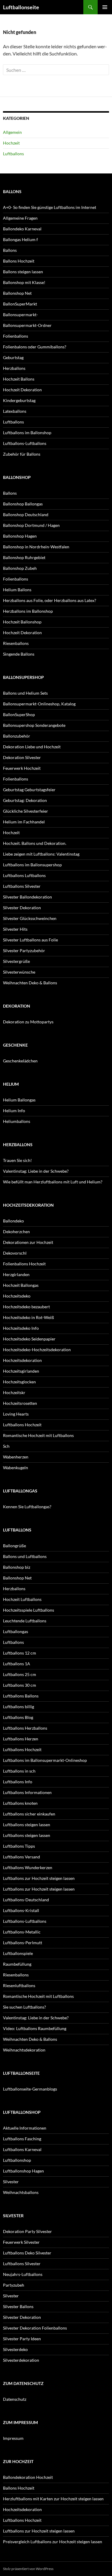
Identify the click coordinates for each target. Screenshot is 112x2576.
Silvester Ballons (18, 2306)
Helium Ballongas (19, 1100)
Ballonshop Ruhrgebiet (24, 557)
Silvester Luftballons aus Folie (30, 940)
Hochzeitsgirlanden (21, 1371)
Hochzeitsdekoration (22, 1360)
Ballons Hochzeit (19, 261)
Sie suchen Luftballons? (24, 2007)
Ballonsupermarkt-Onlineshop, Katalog (39, 704)
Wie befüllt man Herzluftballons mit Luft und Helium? (53, 1182)
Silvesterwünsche (19, 972)
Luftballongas (16, 1631)
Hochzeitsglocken (19, 1382)
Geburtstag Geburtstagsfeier (29, 790)
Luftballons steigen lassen (27, 1825)
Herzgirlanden (16, 1274)
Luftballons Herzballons (25, 1728)
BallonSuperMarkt (20, 304)
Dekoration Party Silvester (27, 2231)
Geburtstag (13, 357)
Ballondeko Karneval (22, 229)
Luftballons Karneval (22, 2149)
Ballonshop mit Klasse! (24, 282)
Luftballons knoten (20, 1803)
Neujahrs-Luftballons (23, 2274)
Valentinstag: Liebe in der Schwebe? (36, 1171)
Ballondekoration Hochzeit (28, 2477)
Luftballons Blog (18, 1717)
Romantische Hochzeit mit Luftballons (38, 1435)
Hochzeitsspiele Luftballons (29, 1610)
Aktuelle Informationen (25, 2128)
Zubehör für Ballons (22, 454)
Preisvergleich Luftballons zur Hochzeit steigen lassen (53, 2542)
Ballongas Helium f (20, 239)
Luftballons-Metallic (22, 1932)
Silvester (11, 2182)
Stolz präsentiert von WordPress (28, 2569)
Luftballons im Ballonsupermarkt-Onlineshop (45, 1760)
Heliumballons (17, 1121)
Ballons (10, 250)
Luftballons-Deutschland (26, 1900)
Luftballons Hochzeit (22, 1425)
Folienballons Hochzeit (24, 1264)
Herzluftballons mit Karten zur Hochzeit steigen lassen (53, 2499)
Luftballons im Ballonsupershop (32, 865)
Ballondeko (13, 1221)
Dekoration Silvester (22, 757)
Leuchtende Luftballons (25, 1621)
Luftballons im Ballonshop (27, 433)
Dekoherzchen (16, 1232)
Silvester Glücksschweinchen (30, 918)
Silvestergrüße (16, 961)
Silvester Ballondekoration (27, 897)
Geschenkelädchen (20, 1061)
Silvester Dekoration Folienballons (35, 2328)
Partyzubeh (14, 2285)
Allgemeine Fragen (20, 218)
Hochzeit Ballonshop (22, 622)
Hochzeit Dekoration (22, 390)
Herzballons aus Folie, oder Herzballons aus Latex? (50, 600)
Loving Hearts (16, 1414)
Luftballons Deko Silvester (27, 2253)
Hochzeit (11, 143)
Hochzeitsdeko (17, 1296)
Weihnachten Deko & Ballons (30, 983)
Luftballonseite (21, 7)
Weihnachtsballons (21, 2192)
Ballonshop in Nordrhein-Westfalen (36, 547)
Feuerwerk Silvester (21, 2242)
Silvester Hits (15, 929)
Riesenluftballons (19, 1985)
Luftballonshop (17, 2160)
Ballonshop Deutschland (26, 515)
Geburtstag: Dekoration (25, 800)
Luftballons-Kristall (21, 1910)
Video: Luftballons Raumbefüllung (35, 2028)
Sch (6, 1446)
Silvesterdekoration (21, 2360)
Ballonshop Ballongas (23, 504)
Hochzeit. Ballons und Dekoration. (35, 843)
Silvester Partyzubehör (24, 951)
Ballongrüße (14, 1546)
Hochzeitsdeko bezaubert (26, 1307)
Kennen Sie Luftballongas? (27, 1507)
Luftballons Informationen (27, 1792)
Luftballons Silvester (22, 886)
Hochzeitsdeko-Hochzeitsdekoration (37, 1350)
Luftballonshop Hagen (23, 2171)
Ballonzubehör (17, 736)
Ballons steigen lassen (23, 272)
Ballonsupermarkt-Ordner (27, 325)
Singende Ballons (19, 654)
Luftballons (13, 154)
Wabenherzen (16, 1457)
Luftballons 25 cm (20, 1674)
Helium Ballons (17, 590)
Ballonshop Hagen (20, 536)
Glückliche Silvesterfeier (26, 811)
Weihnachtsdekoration (24, 2050)
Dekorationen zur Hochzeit (28, 1242)
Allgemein (12, 132)
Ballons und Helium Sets (25, 693)
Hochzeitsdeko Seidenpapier (29, 1339)
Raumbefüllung (17, 1964)
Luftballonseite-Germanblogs (30, 2089)
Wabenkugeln (16, 1468)
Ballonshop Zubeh (20, 568)
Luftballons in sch (19, 1771)
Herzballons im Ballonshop (28, 611)
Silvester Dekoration (22, 908)
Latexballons (15, 411)
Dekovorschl (15, 1253)
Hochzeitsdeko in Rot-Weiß (29, 1317)
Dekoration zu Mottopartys (28, 1022)
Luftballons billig (19, 1707)
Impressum (13, 2438)
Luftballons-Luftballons (25, 443)
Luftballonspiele (18, 1953)
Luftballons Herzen (21, 1739)
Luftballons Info (18, 1782)
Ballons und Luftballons (25, 1556)
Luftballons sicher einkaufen (29, 1814)
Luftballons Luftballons (24, 875)
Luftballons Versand (22, 1857)
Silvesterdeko (15, 2349)
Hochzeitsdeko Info (21, 1328)
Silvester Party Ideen (22, 2339)
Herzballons (14, 368)
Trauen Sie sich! (17, 1160)
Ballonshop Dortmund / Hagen (31, 525)
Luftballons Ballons (21, 1696)
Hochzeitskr (14, 1392)
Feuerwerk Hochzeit (22, 768)
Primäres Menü (105, 7)
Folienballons (16, 336)
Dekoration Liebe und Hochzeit (32, 747)
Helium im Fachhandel (24, 822)
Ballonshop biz (17, 1567)
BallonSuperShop (19, 714)
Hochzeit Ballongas (21, 1285)
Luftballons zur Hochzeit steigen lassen (39, 1878)
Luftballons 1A (17, 1664)
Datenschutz (15, 2399)
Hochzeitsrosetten (20, 1403)
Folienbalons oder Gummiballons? (35, 347)
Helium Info (14, 1111)
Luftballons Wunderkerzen (28, 1867)
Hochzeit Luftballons (22, 1599)
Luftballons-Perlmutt (23, 1943)
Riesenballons (16, 643)
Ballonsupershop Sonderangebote (34, 725)
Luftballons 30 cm (20, 1685)
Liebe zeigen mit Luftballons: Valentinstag (41, 854)
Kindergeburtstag (19, 400)
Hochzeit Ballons (19, 379)
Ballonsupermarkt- (20, 315)
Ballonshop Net (17, 293)
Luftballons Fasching (22, 2139)
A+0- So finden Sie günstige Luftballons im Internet (50, 207)
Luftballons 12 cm (20, 1653)
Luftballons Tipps (19, 1846)
